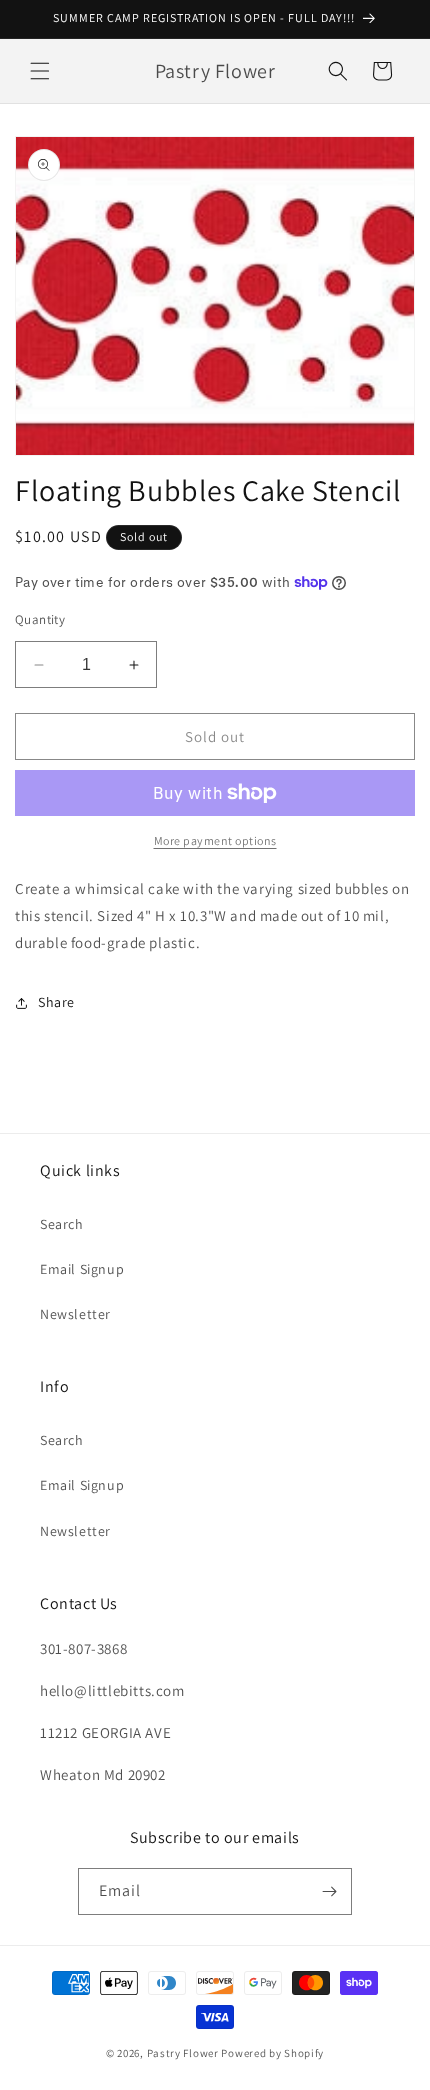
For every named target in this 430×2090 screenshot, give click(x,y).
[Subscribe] (329, 1891)
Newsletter (75, 1314)
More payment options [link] (215, 840)
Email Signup (82, 1269)
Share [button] (56, 1002)
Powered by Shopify (272, 2053)
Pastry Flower (183, 2053)
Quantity (40, 619)
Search (62, 1224)
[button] (40, 71)
